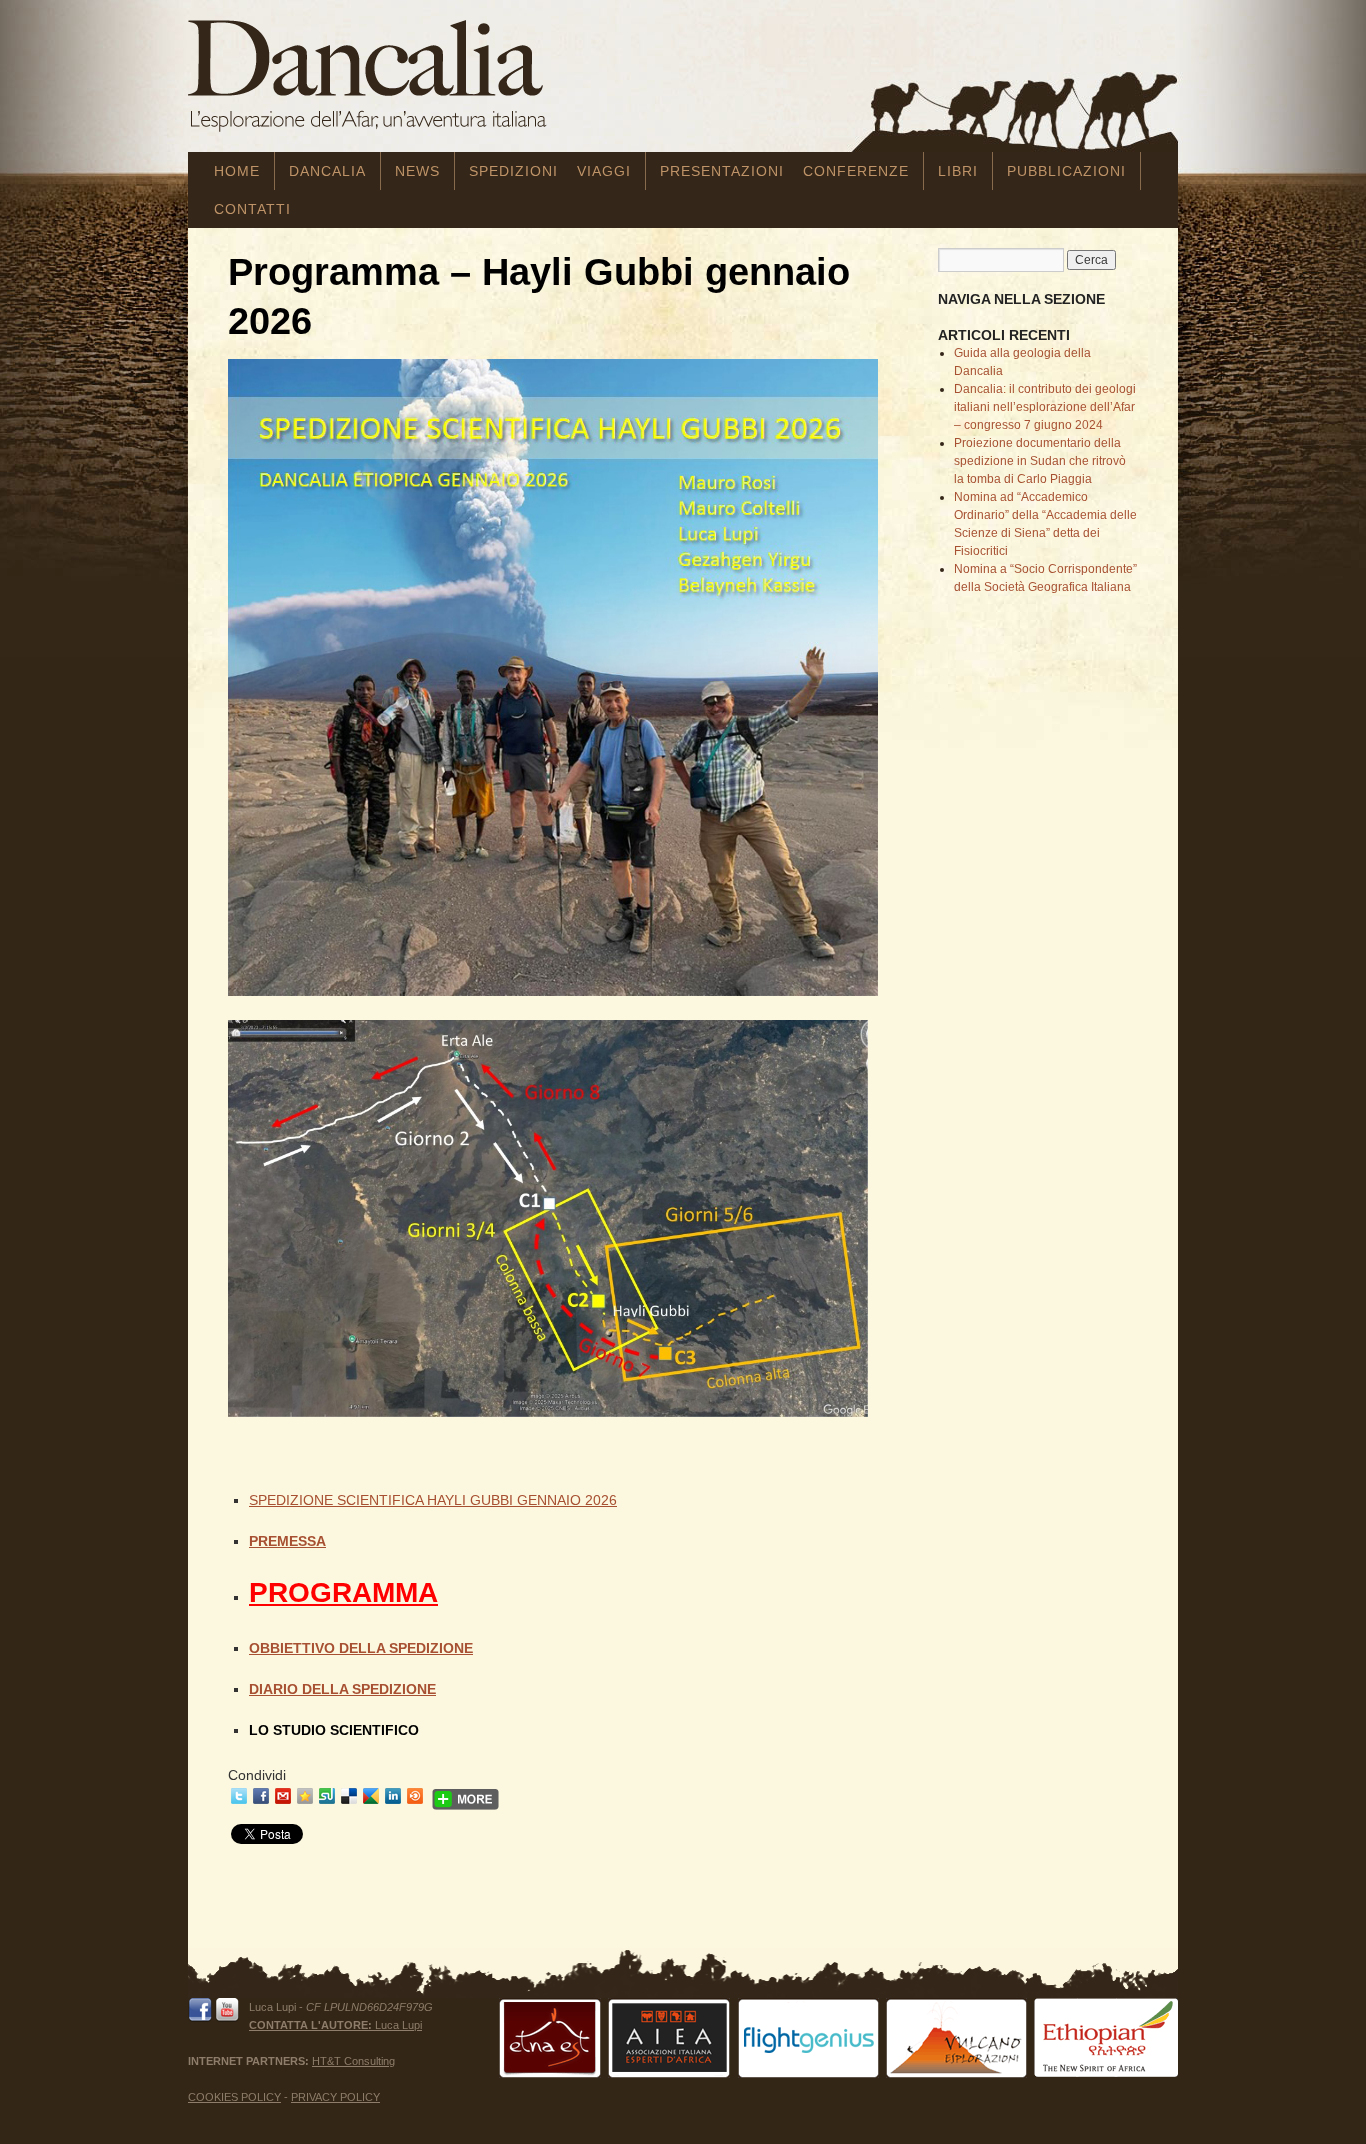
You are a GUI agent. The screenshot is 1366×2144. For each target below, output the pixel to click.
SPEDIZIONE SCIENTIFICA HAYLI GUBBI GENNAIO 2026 (433, 1500)
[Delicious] (349, 1796)
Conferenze (856, 171)
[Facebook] (261, 1796)
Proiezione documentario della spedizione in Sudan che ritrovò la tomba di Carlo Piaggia (1040, 461)
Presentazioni (722, 171)
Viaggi (604, 171)
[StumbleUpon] (327, 1796)
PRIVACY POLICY (335, 2097)
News (417, 171)
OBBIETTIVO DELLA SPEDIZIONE (361, 1648)
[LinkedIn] (393, 1796)
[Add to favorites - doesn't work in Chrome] (305, 1796)
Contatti (252, 209)
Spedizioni (513, 171)
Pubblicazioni (1066, 171)
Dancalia (327, 171)
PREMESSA (287, 1541)
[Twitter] (239, 1796)
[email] (283, 1796)
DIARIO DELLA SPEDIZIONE (342, 1689)
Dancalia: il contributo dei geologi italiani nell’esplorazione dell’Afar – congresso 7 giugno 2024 (1045, 407)
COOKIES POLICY (234, 2097)
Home (237, 171)
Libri (958, 171)
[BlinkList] (415, 1796)
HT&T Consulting (353, 2061)
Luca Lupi (335, 2025)
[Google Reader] (371, 1796)
